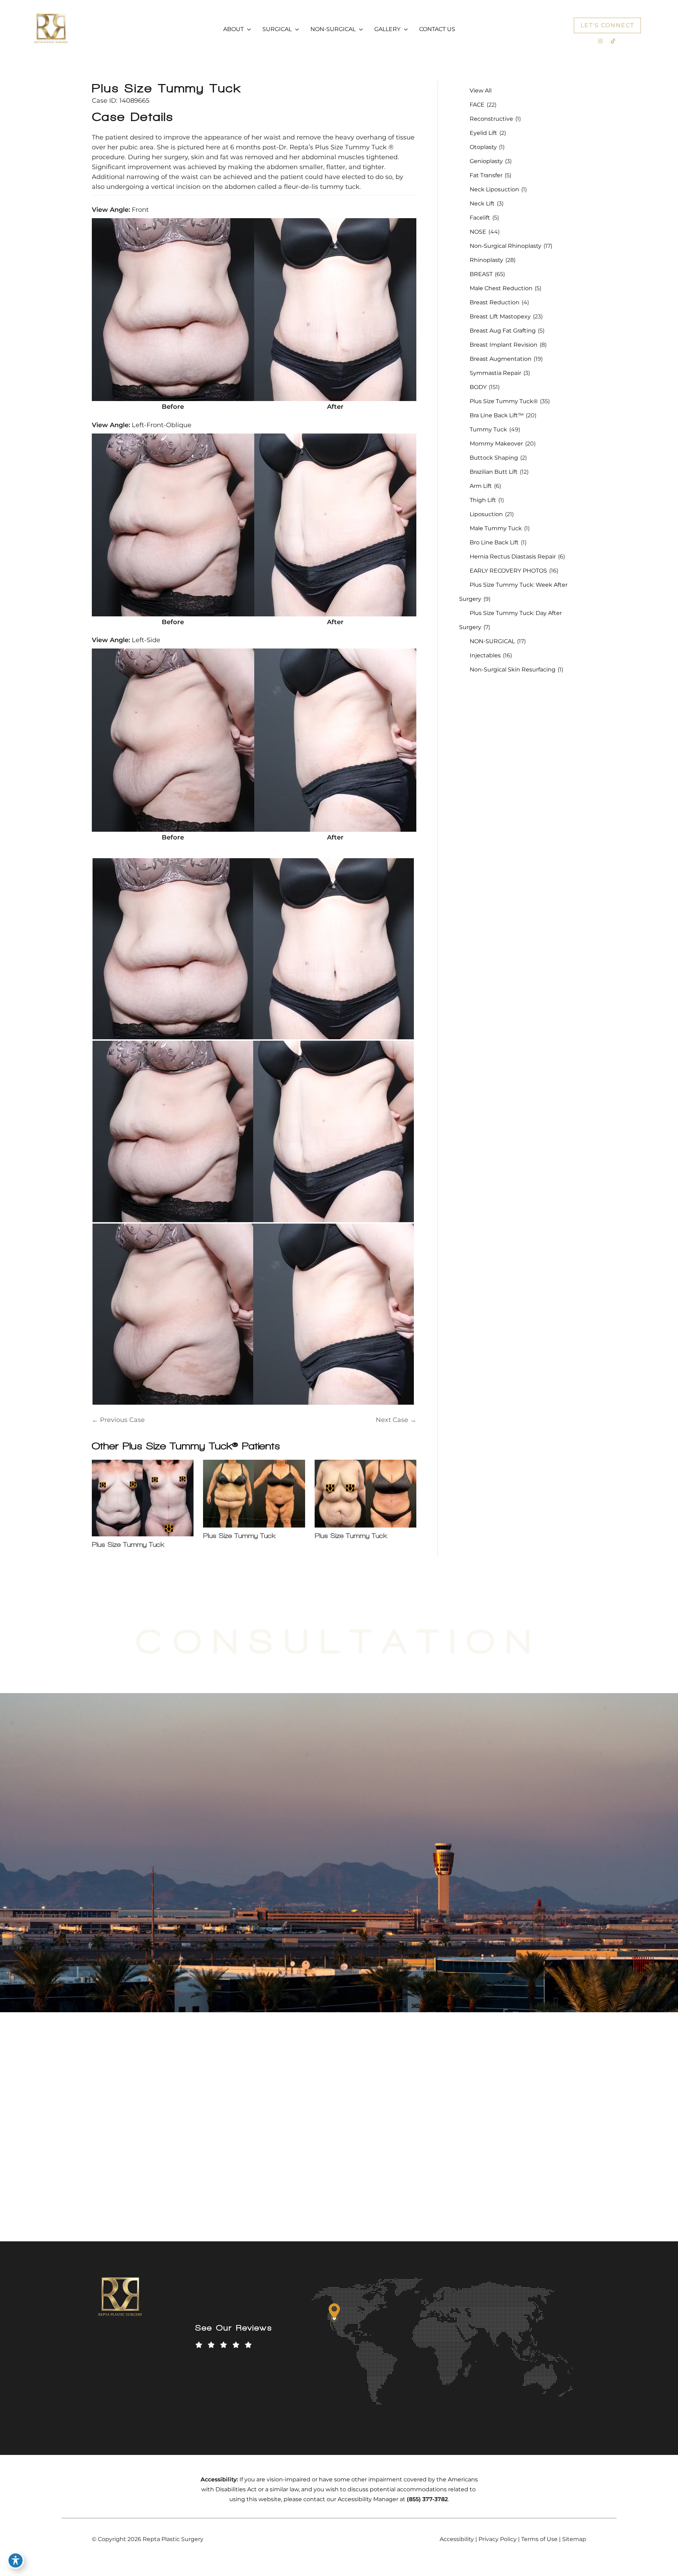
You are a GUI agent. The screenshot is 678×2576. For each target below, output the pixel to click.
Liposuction (486, 514)
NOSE (478, 232)
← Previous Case (118, 1420)
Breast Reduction (495, 302)
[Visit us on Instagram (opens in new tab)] (600, 41)
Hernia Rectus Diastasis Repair (513, 557)
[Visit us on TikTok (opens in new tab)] (613, 41)
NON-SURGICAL (492, 641)
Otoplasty (483, 147)
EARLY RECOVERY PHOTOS (508, 571)
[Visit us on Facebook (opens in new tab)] (109, 2193)
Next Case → (396, 1420)
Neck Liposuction (494, 189)
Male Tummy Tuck (496, 528)
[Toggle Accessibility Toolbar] (16, 2560)
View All (481, 91)
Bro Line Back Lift (494, 542)
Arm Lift (481, 486)
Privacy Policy (498, 2539)
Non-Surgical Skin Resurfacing (513, 670)
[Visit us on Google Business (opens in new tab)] (168, 2193)
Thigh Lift (483, 500)
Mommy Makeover (496, 444)
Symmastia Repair (495, 373)
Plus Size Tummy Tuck (166, 88)
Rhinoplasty (486, 260)
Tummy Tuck (488, 429)
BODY (478, 387)
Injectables (485, 655)
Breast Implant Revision (504, 345)
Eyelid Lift (483, 133)
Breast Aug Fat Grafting (503, 331)
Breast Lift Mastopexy (500, 316)
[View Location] (108, 2130)
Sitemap (574, 2539)
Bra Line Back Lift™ (497, 415)
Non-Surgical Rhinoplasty (505, 246)
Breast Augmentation (501, 359)
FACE (477, 105)
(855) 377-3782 (456, 1863)
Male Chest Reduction (501, 288)
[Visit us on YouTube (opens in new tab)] (124, 2193)
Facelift (480, 218)
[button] (247, 29)
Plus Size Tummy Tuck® (504, 401)
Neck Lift (482, 204)
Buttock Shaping (494, 458)
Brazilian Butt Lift (494, 472)
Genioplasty (486, 161)
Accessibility (457, 2539)
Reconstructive (491, 119)
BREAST (481, 274)
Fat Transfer (486, 175)
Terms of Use (539, 2539)
